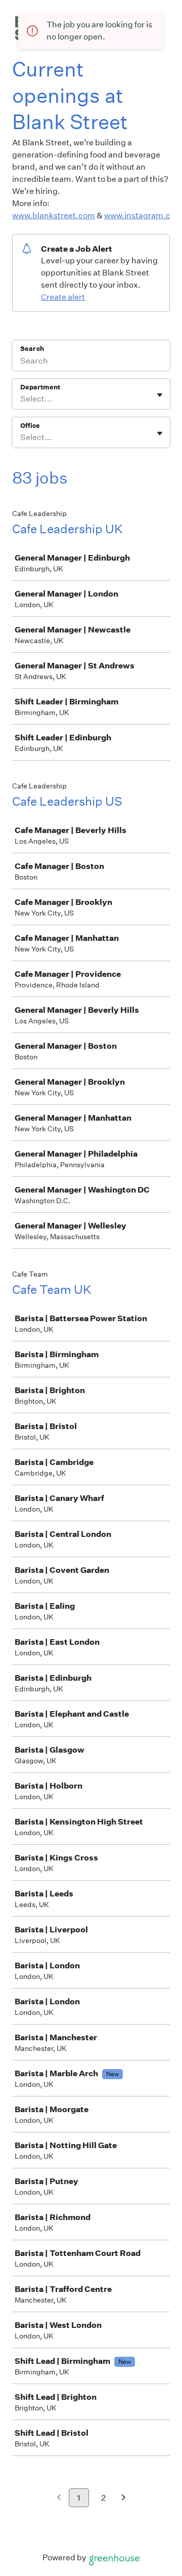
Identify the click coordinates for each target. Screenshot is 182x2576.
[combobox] (21, 399)
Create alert (63, 297)
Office (30, 426)
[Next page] (124, 2498)
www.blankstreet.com (54, 215)
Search (32, 349)
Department (40, 387)
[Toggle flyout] (160, 395)
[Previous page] (59, 2498)
